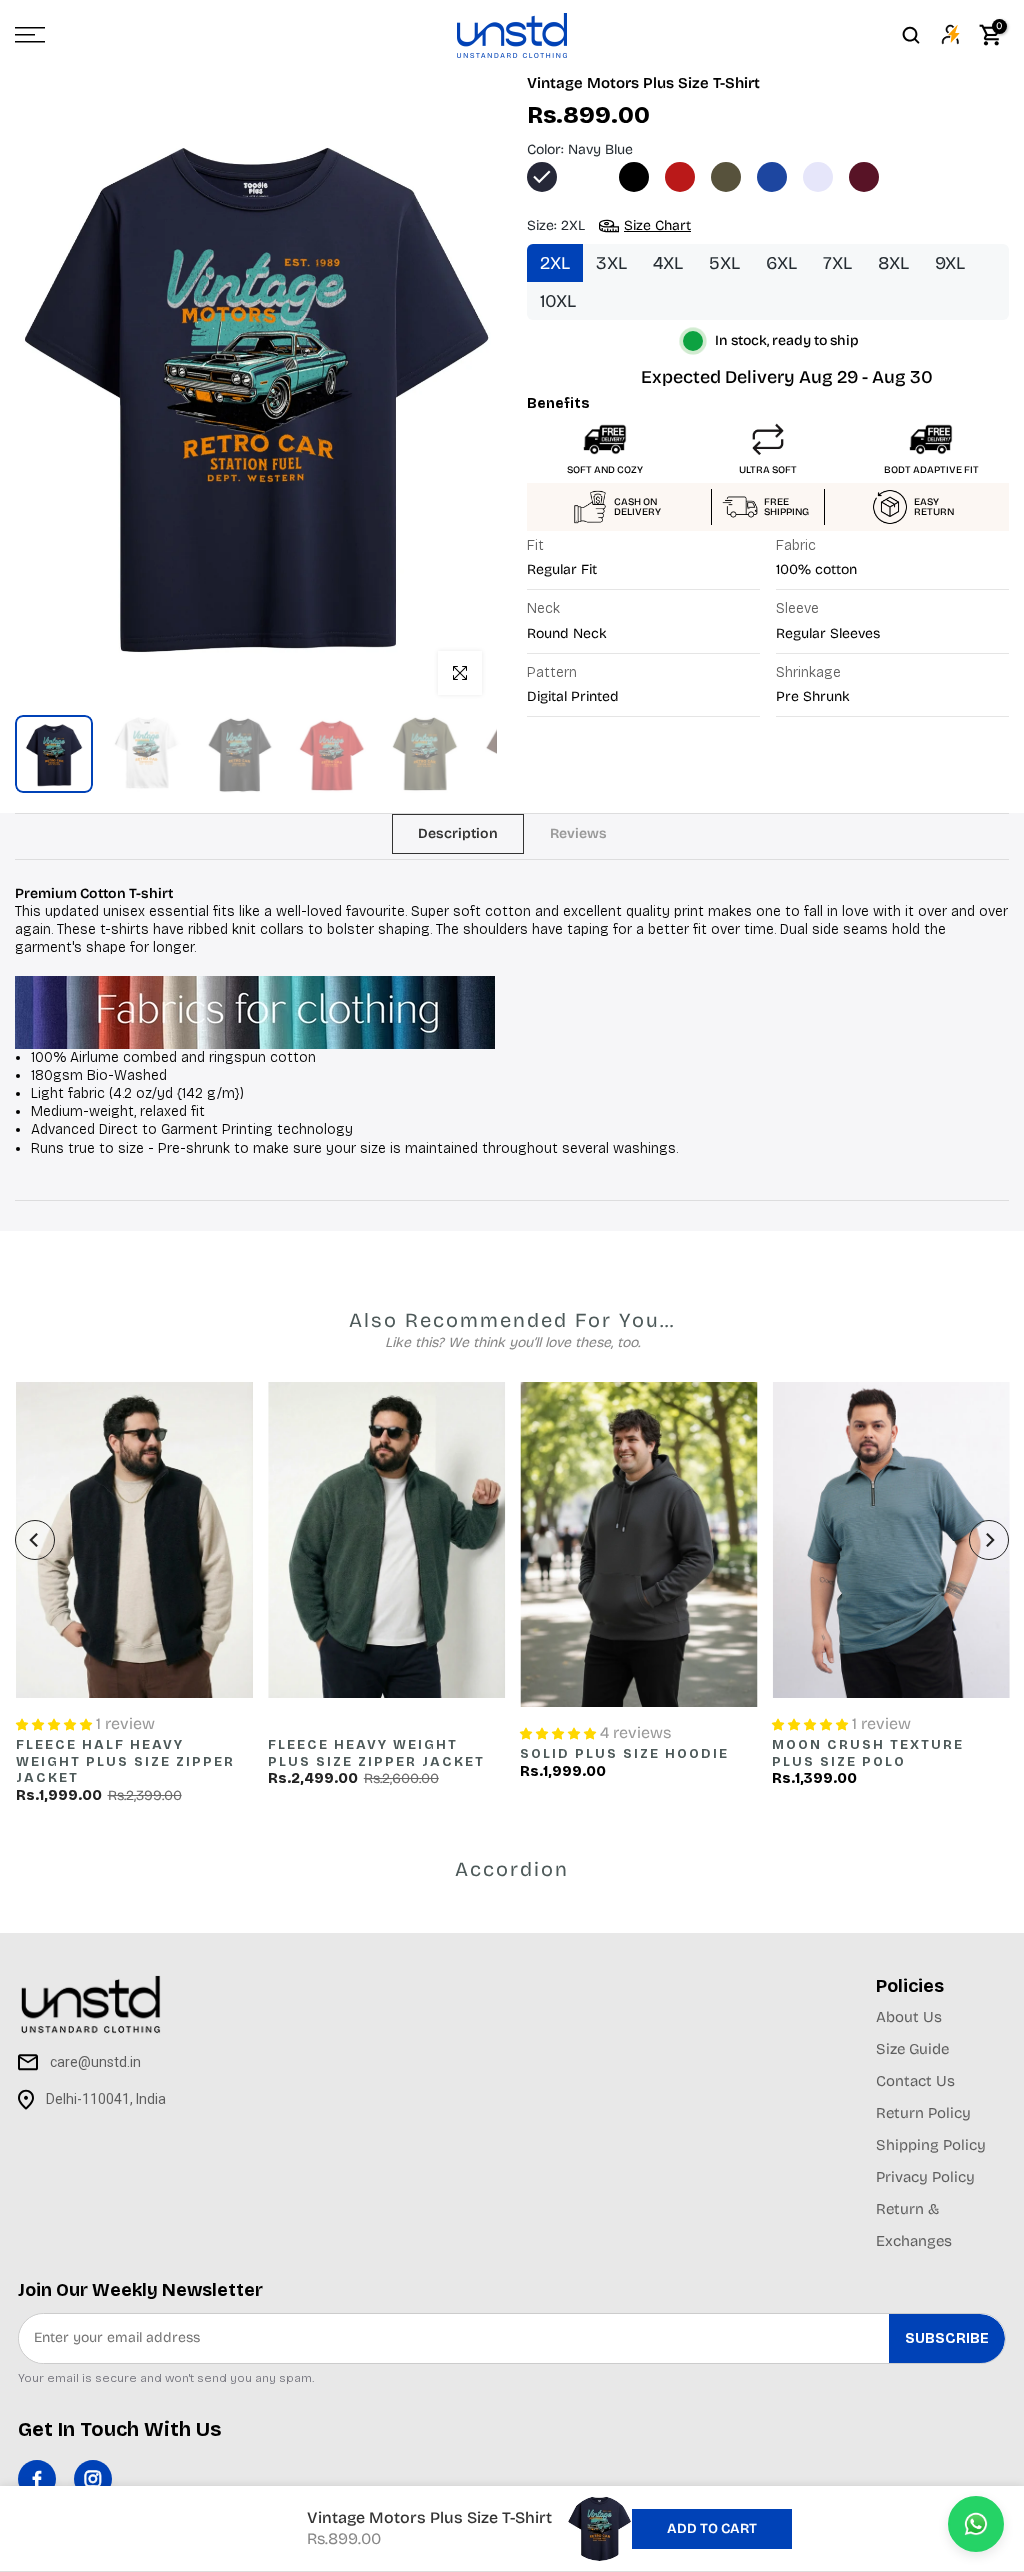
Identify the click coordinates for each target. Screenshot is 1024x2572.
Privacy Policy (925, 2177)
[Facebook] (37, 2479)
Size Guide (912, 2049)
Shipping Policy (931, 2145)
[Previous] (35, 1540)
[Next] (989, 1540)
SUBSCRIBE (947, 2338)
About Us (909, 2017)
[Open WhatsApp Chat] (976, 2524)
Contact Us (915, 2081)
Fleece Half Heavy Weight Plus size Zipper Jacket (124, 1762)
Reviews (578, 832)
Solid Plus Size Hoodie (624, 1755)
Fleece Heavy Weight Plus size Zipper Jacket (375, 1754)
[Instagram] (93, 2479)
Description (458, 832)
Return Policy (923, 2113)
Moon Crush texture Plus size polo (868, 1754)
